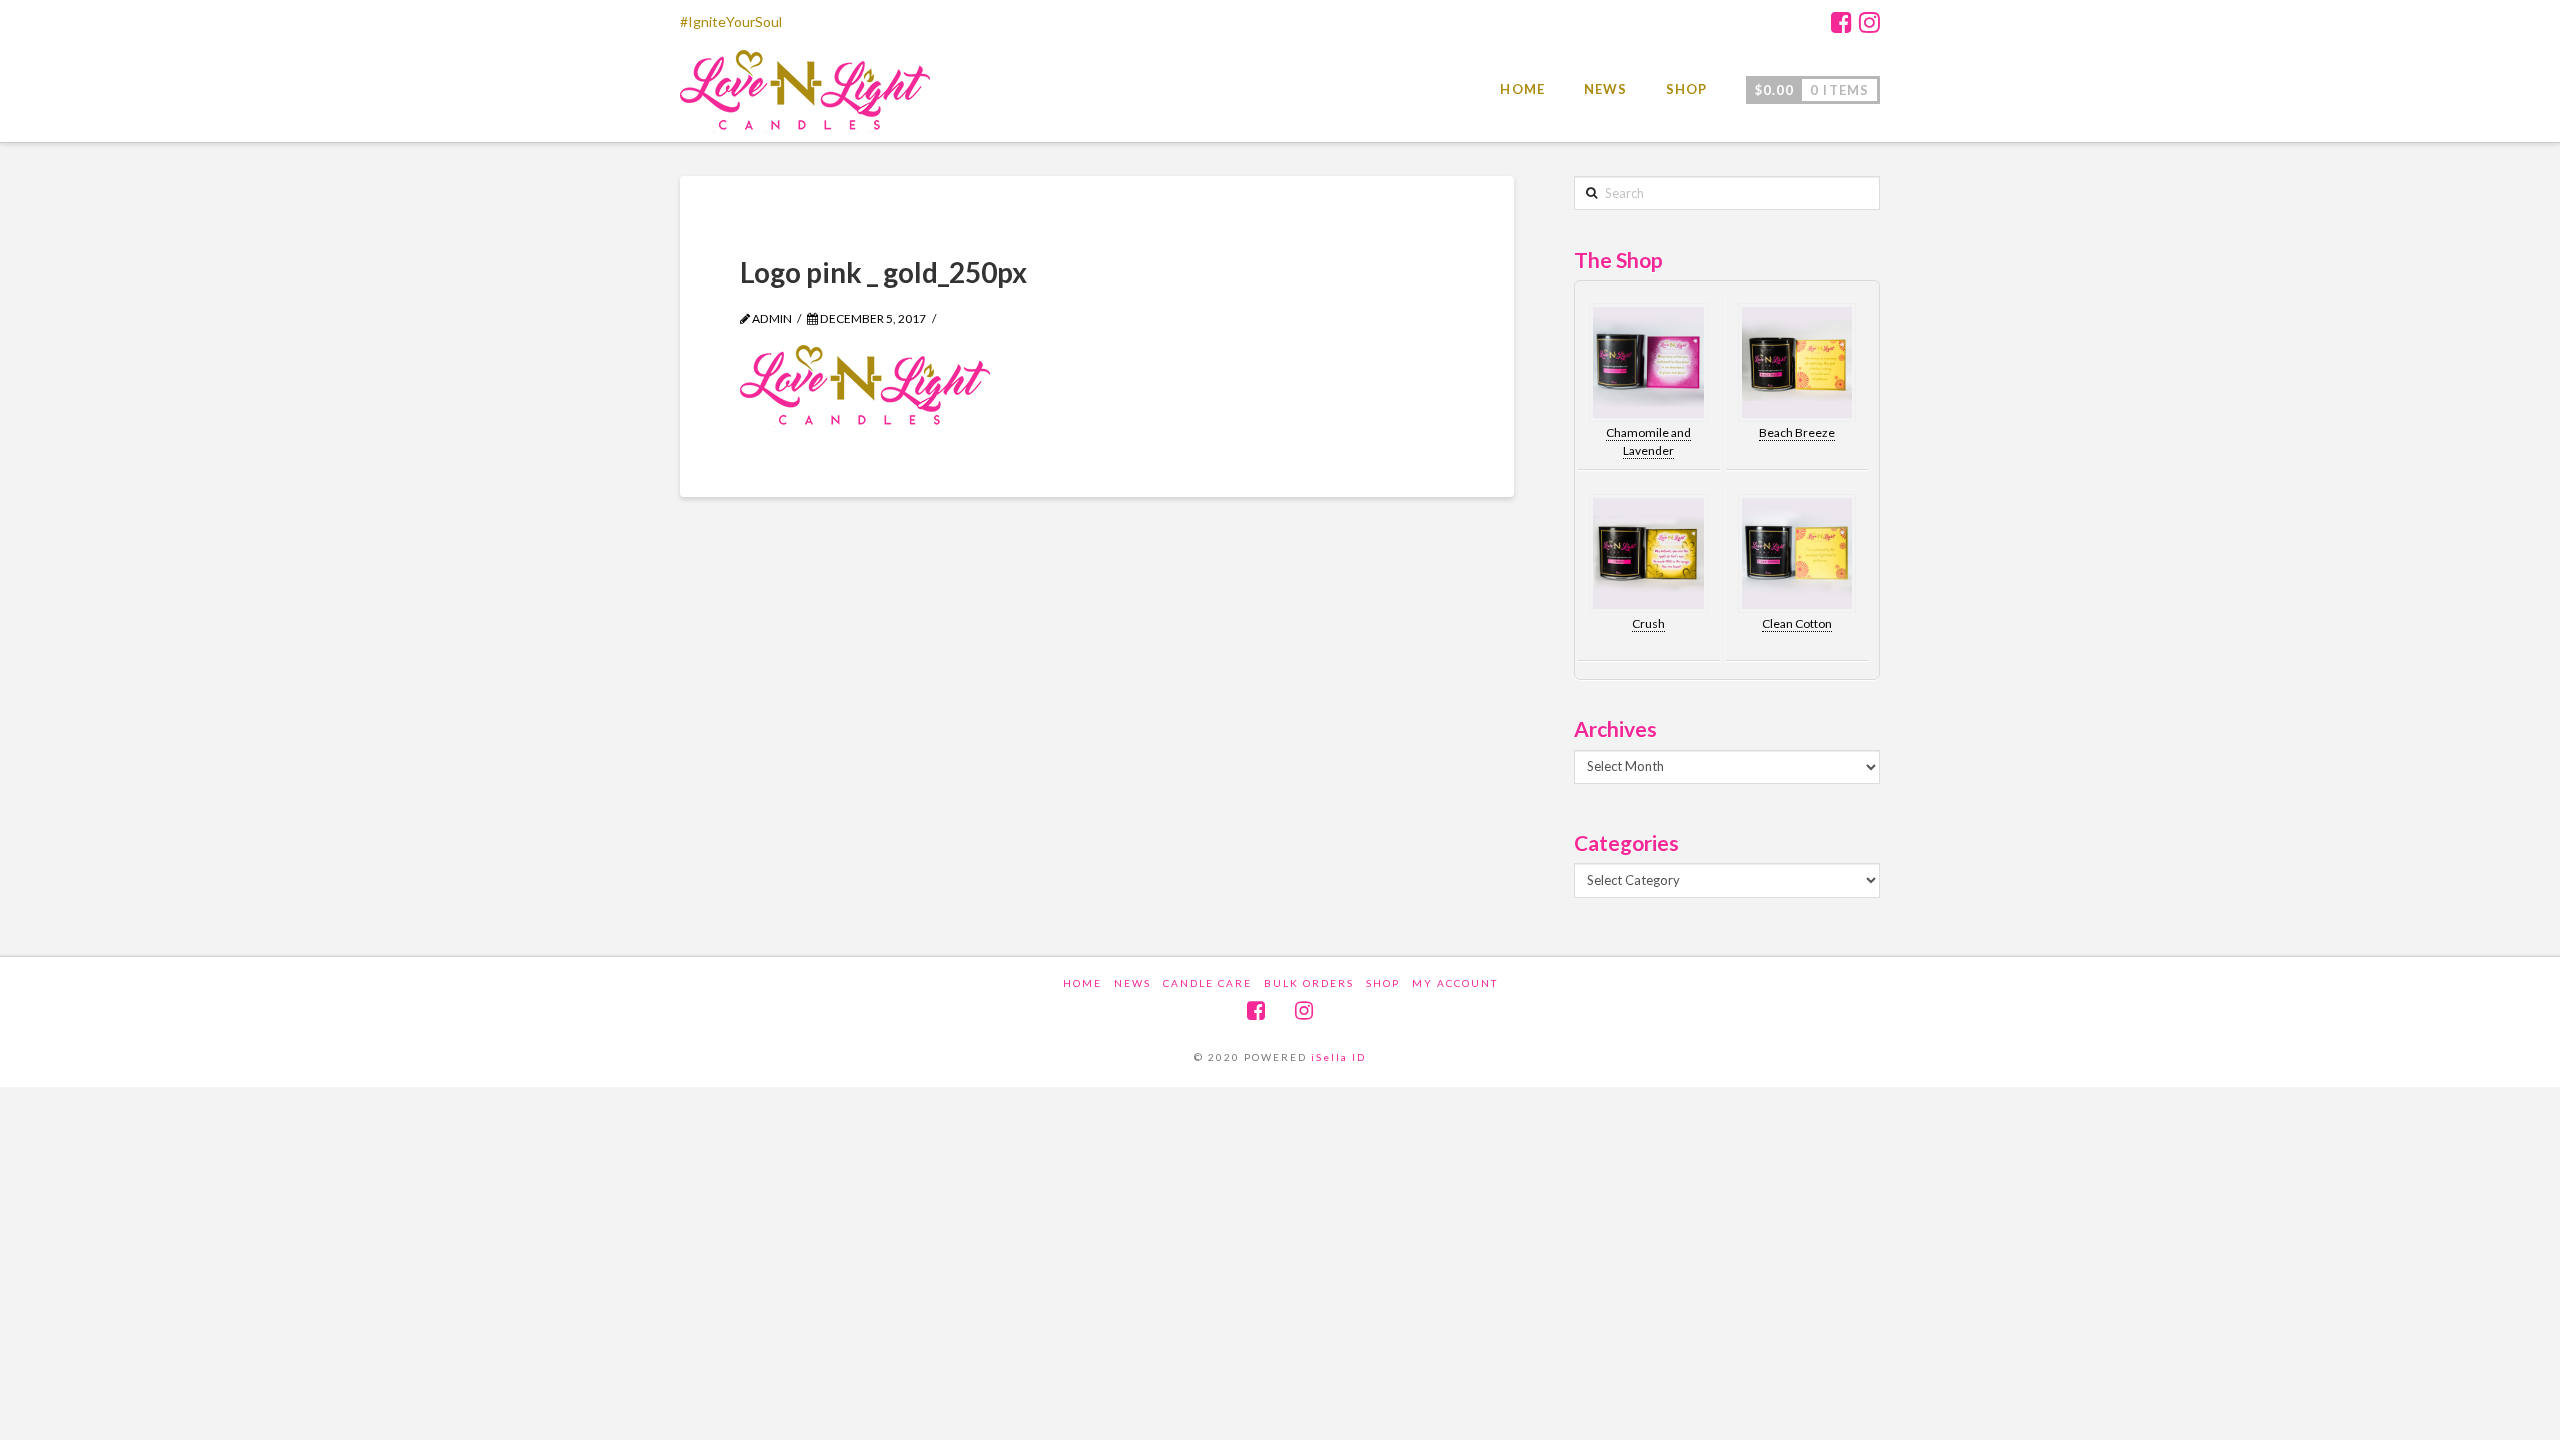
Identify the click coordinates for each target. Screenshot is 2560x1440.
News (1132, 983)
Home (1082, 983)
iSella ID (1338, 1057)
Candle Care (1207, 983)
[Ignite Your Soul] (805, 96)
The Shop (1618, 259)
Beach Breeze (1797, 432)
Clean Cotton (1797, 623)
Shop (1383, 983)
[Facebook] (1841, 22)
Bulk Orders (1309, 983)
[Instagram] (1869, 22)
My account (1455, 983)
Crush (1648, 623)
